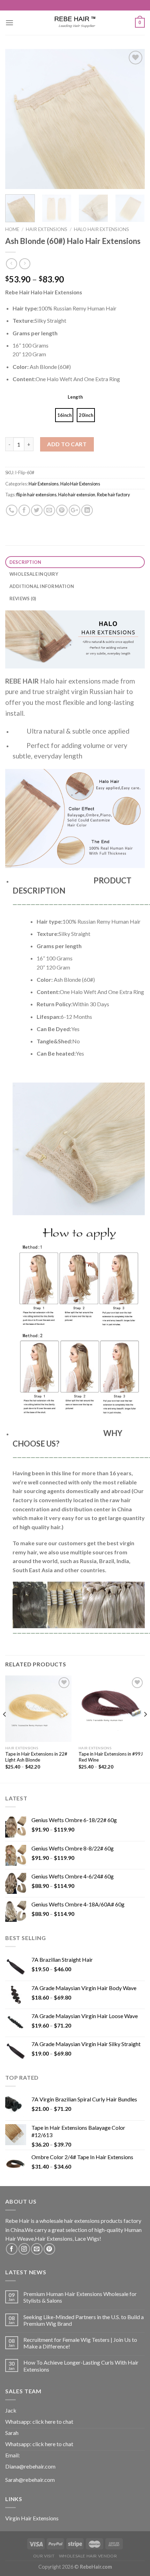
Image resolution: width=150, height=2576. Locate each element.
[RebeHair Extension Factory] (75, 23)
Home (12, 229)
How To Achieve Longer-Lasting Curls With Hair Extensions (81, 2366)
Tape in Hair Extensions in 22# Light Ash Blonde (36, 1757)
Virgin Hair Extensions (32, 2518)
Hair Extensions (47, 229)
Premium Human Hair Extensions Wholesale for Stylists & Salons (80, 2297)
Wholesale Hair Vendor (88, 2556)
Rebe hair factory (114, 495)
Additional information (42, 586)
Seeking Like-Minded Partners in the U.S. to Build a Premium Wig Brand (84, 2320)
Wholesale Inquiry (34, 574)
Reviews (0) (23, 598)
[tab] (75, 562)
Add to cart (67, 444)
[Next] (133, 119)
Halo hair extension (77, 495)
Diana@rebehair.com (30, 2466)
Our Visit (44, 2556)
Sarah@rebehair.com (30, 2480)
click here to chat (53, 2421)
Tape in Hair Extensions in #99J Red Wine (111, 1757)
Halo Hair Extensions (102, 229)
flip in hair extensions (36, 495)
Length (75, 397)
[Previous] (17, 119)
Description (25, 562)
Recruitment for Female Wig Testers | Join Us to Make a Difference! (80, 2343)
